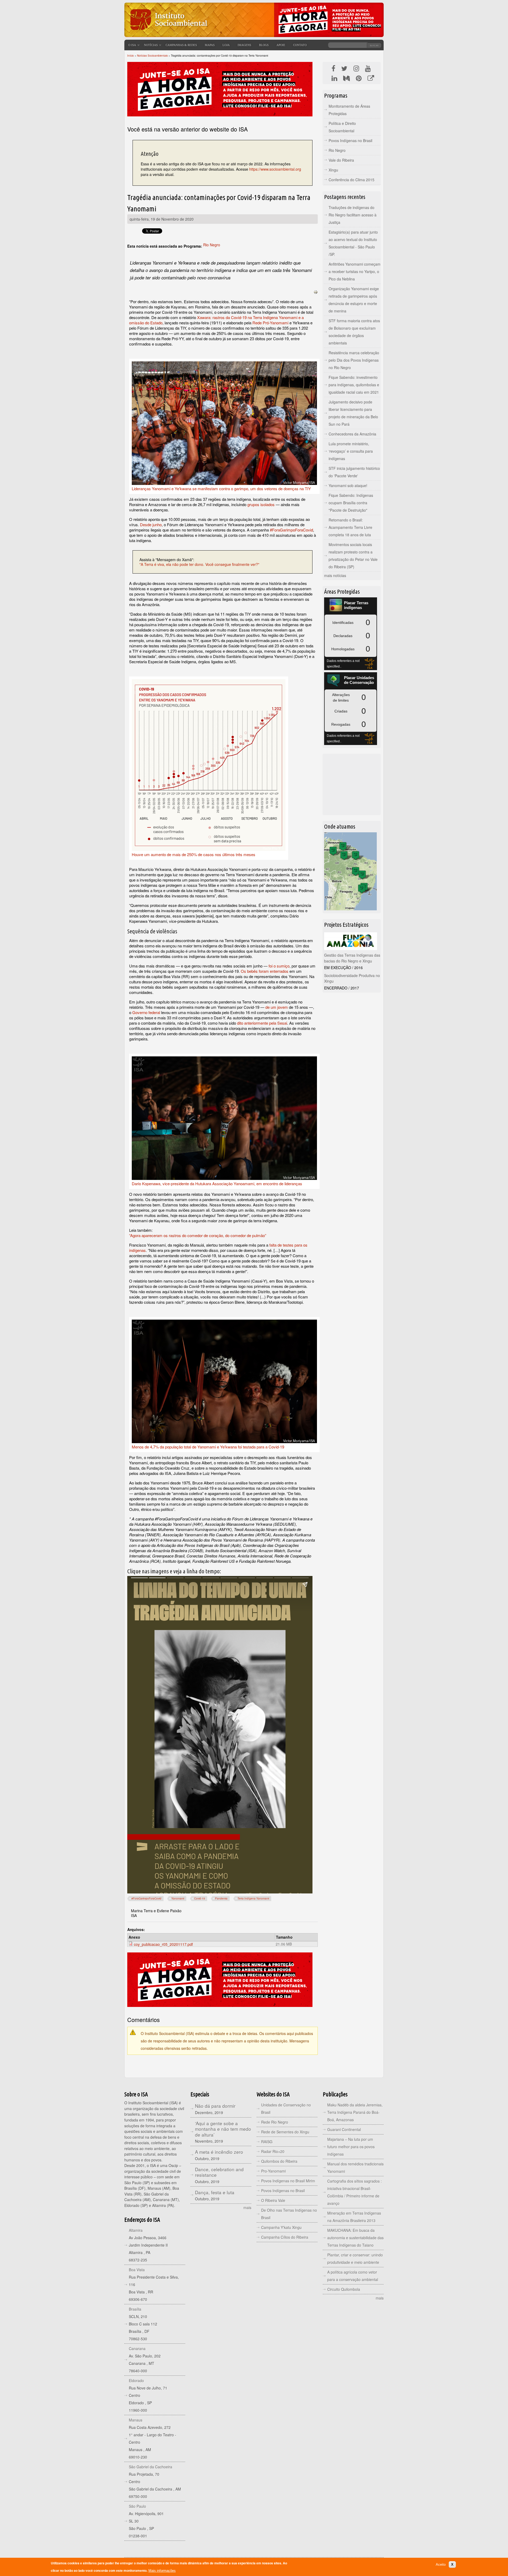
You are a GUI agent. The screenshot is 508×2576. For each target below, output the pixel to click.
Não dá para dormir (215, 2106)
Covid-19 (200, 1898)
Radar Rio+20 (273, 2151)
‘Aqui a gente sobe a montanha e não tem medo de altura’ (223, 2129)
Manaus (136, 2420)
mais (247, 2207)
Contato (300, 45)
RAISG (267, 2142)
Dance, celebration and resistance (219, 2172)
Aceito (441, 2564)
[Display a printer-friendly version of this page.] (316, 292)
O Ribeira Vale (273, 2200)
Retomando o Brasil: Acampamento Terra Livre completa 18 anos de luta (350, 527)
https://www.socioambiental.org (275, 169)
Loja (226, 45)
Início (131, 56)
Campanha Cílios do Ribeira (285, 2237)
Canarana (137, 2348)
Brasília (135, 2309)
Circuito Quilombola (344, 2289)
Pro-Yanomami (273, 2171)
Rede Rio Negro (275, 2122)
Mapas (210, 45)
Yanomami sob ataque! (348, 485)
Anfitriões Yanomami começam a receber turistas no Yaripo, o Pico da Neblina (355, 271)
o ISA (132, 45)
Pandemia (221, 1898)
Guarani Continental (344, 2129)
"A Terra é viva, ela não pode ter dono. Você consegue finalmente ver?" (199, 564)
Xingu (333, 170)
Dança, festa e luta (215, 2192)
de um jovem (277, 1007)
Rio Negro (212, 245)
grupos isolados (261, 504)
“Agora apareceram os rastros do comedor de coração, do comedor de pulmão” (198, 1235)
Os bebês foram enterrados (265, 971)
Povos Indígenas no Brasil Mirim (288, 2181)
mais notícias (335, 575)
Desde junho (151, 524)
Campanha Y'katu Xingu (281, 2227)
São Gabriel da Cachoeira (151, 2467)
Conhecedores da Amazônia (352, 434)
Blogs (264, 45)
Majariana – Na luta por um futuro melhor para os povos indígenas (351, 2147)
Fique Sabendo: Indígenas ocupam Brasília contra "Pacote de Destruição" (351, 503)
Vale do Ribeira (341, 160)
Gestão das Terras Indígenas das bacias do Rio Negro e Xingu (352, 958)
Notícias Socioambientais (152, 56)
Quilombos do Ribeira (279, 2161)
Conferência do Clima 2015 (351, 180)
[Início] (168, 33)
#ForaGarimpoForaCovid (291, 530)
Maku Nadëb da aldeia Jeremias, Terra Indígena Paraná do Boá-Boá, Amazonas (355, 2112)
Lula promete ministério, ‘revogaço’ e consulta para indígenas (351, 451)
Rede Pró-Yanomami (270, 323)
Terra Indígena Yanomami (253, 1898)
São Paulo (137, 2506)
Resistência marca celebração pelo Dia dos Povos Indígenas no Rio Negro (354, 360)
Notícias (151, 45)
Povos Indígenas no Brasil (350, 140)
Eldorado (136, 2380)
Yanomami (178, 1898)
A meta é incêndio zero (219, 2152)
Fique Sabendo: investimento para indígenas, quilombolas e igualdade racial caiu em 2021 (354, 385)
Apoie (281, 45)
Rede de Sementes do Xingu (285, 2132)
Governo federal (146, 1012)
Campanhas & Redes (181, 45)
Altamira (136, 2230)
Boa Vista (137, 2270)
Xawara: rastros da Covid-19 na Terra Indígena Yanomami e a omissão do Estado (216, 320)
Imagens (244, 45)
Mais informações (162, 2571)
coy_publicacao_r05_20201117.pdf (163, 1944)
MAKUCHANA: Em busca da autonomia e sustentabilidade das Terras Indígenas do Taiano (355, 2238)
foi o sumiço (279, 966)
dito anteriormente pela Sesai (262, 1023)
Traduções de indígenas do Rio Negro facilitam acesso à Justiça (353, 215)
